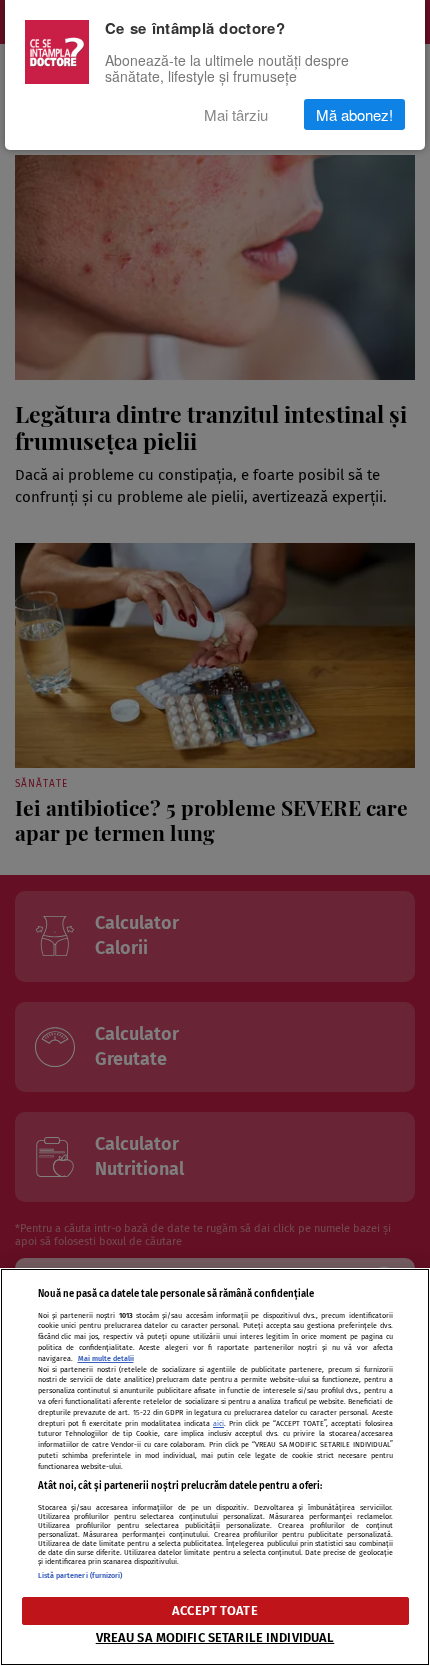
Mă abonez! (354, 114)
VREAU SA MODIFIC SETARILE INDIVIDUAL (215, 1637)
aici (218, 1423)
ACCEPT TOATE (215, 1610)
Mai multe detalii (106, 1358)
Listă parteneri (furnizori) (80, 1575)
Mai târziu (236, 114)
